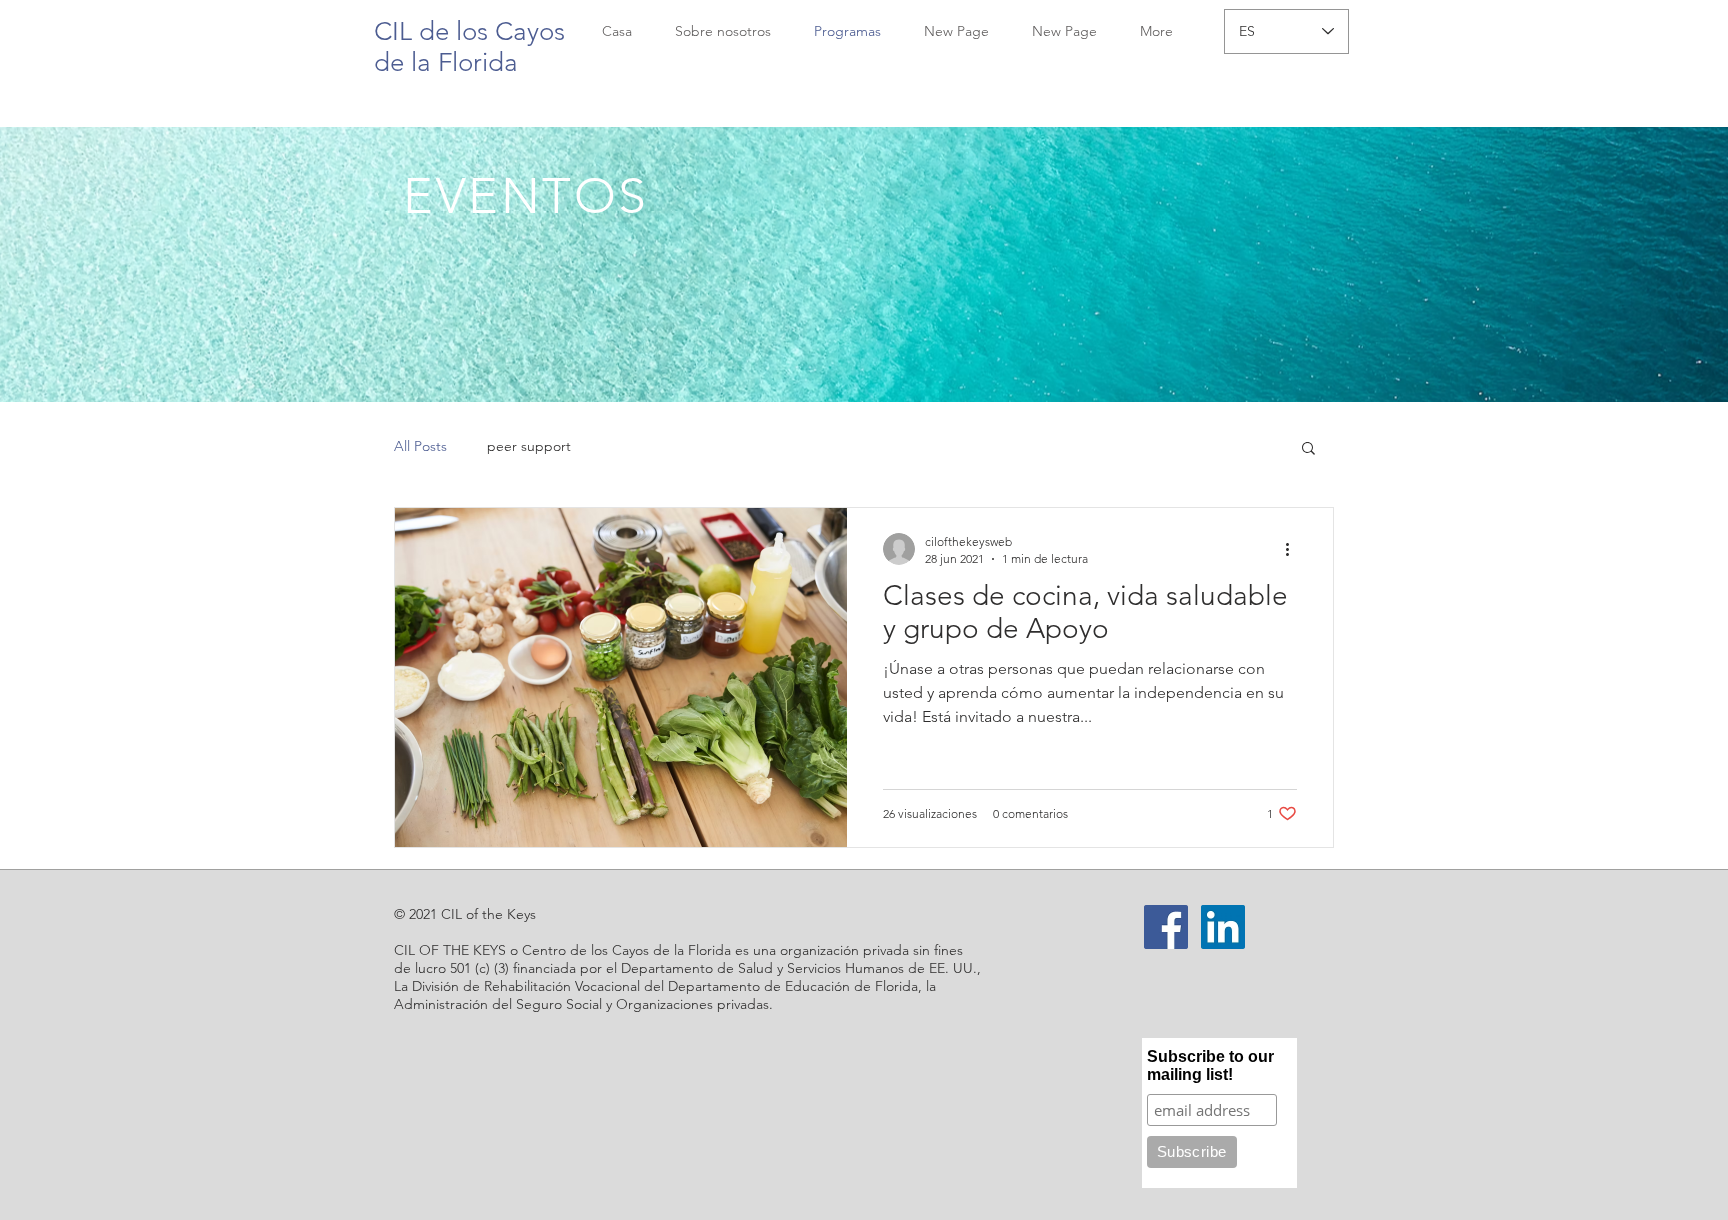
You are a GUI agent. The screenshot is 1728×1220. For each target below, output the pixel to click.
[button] (1308, 449)
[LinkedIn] (1223, 927)
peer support (529, 446)
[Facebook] (1166, 927)
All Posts (420, 446)
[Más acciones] (1294, 549)
